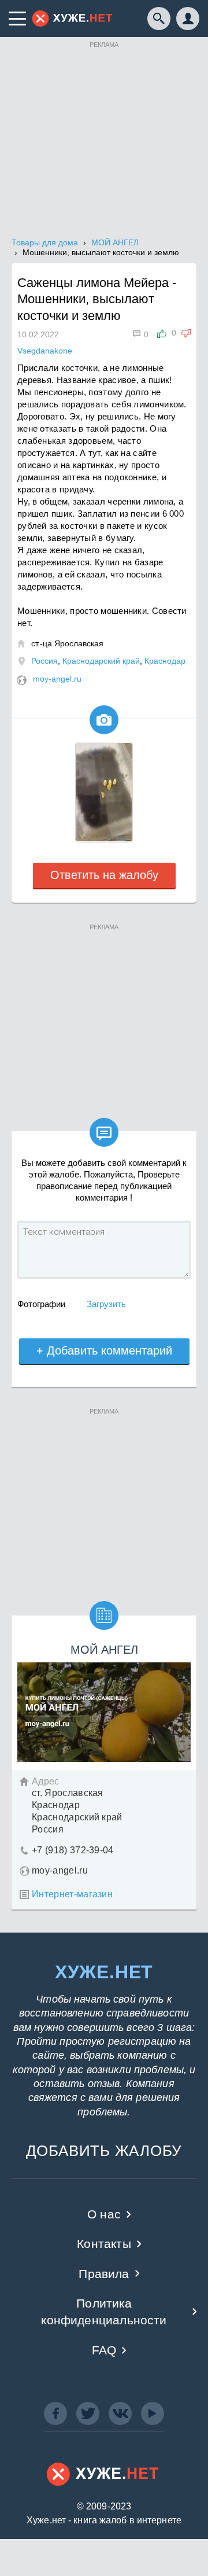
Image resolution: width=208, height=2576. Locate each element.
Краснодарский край (101, 661)
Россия (44, 661)
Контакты (104, 2244)
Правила (104, 2274)
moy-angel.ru (57, 679)
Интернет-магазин (72, 1894)
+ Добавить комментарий (104, 1350)
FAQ (104, 2350)
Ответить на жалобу (104, 875)
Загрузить (106, 1304)
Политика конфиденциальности (104, 2312)
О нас (104, 2214)
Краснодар (165, 661)
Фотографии (41, 1304)
